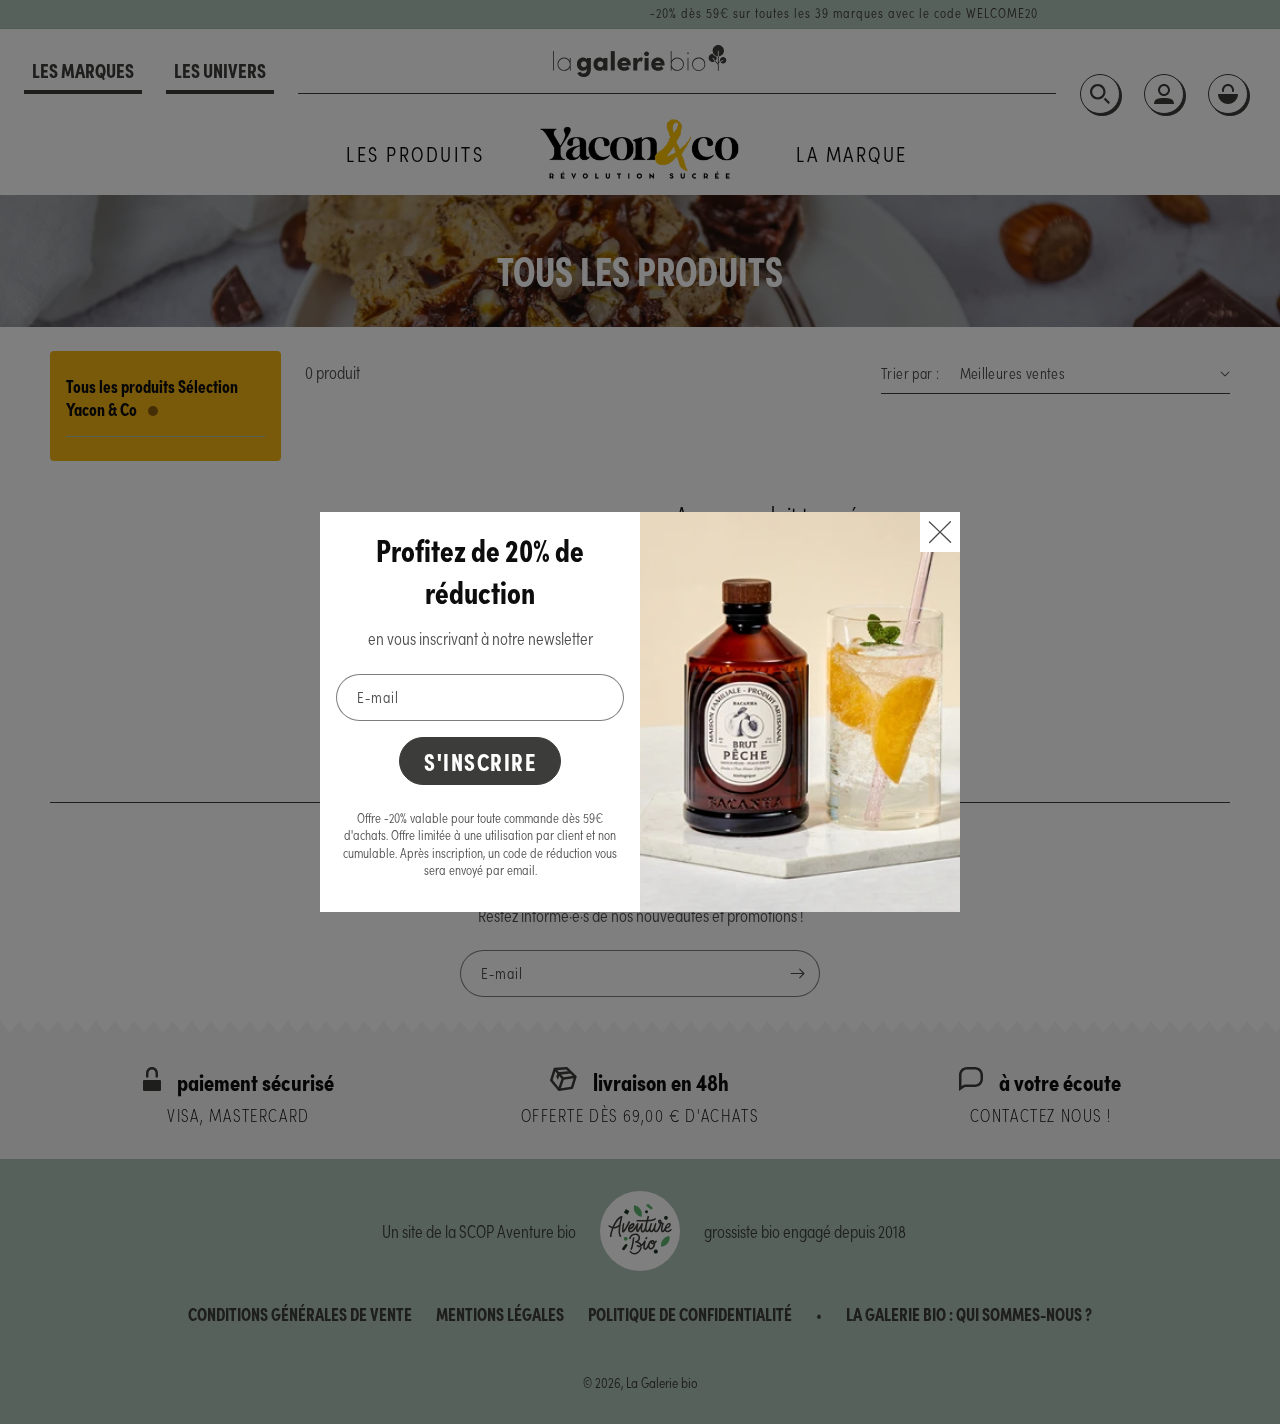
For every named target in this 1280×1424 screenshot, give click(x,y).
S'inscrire (480, 760)
